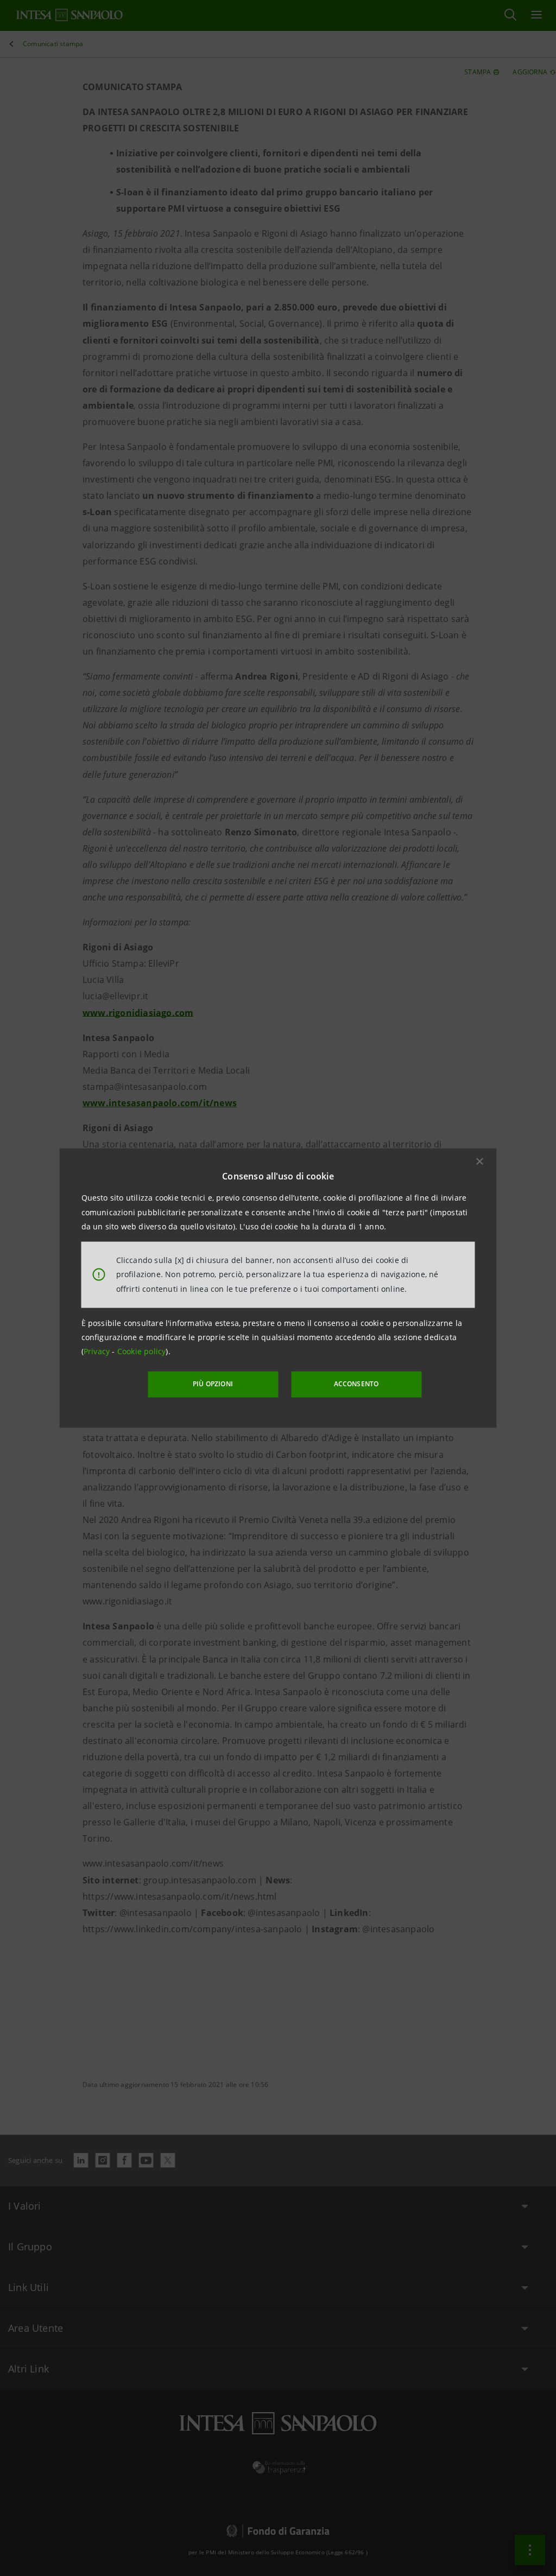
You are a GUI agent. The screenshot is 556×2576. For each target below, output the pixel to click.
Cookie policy (142, 1351)
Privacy (98, 1351)
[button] (480, 1162)
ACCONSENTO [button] (356, 1384)
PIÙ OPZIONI (213, 1384)
